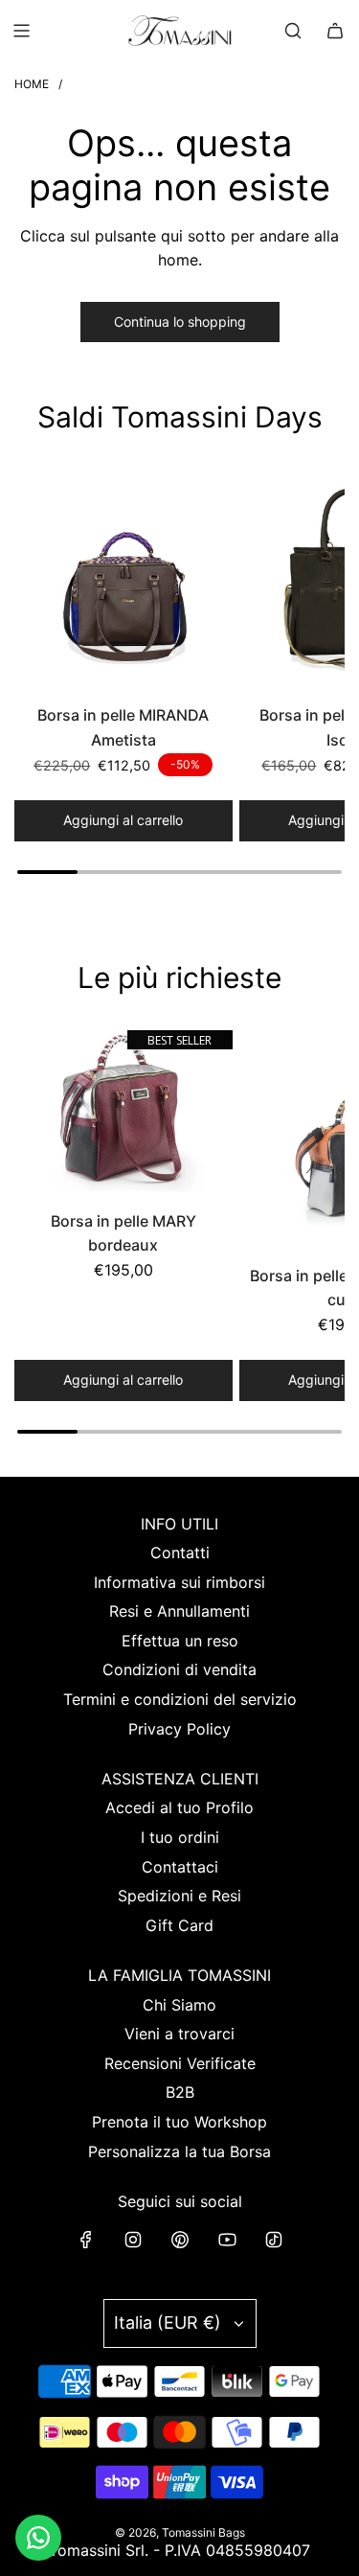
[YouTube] (227, 2240)
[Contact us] (38, 2538)
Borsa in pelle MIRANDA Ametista (123, 727)
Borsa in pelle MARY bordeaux (123, 1233)
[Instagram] (133, 2240)
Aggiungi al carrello (123, 820)
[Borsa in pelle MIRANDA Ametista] (123, 580)
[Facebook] (86, 2240)
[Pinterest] (180, 2240)
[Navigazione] (21, 31)
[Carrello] (335, 31)
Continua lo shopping (180, 322)
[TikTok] (274, 2240)
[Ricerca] (293, 31)
